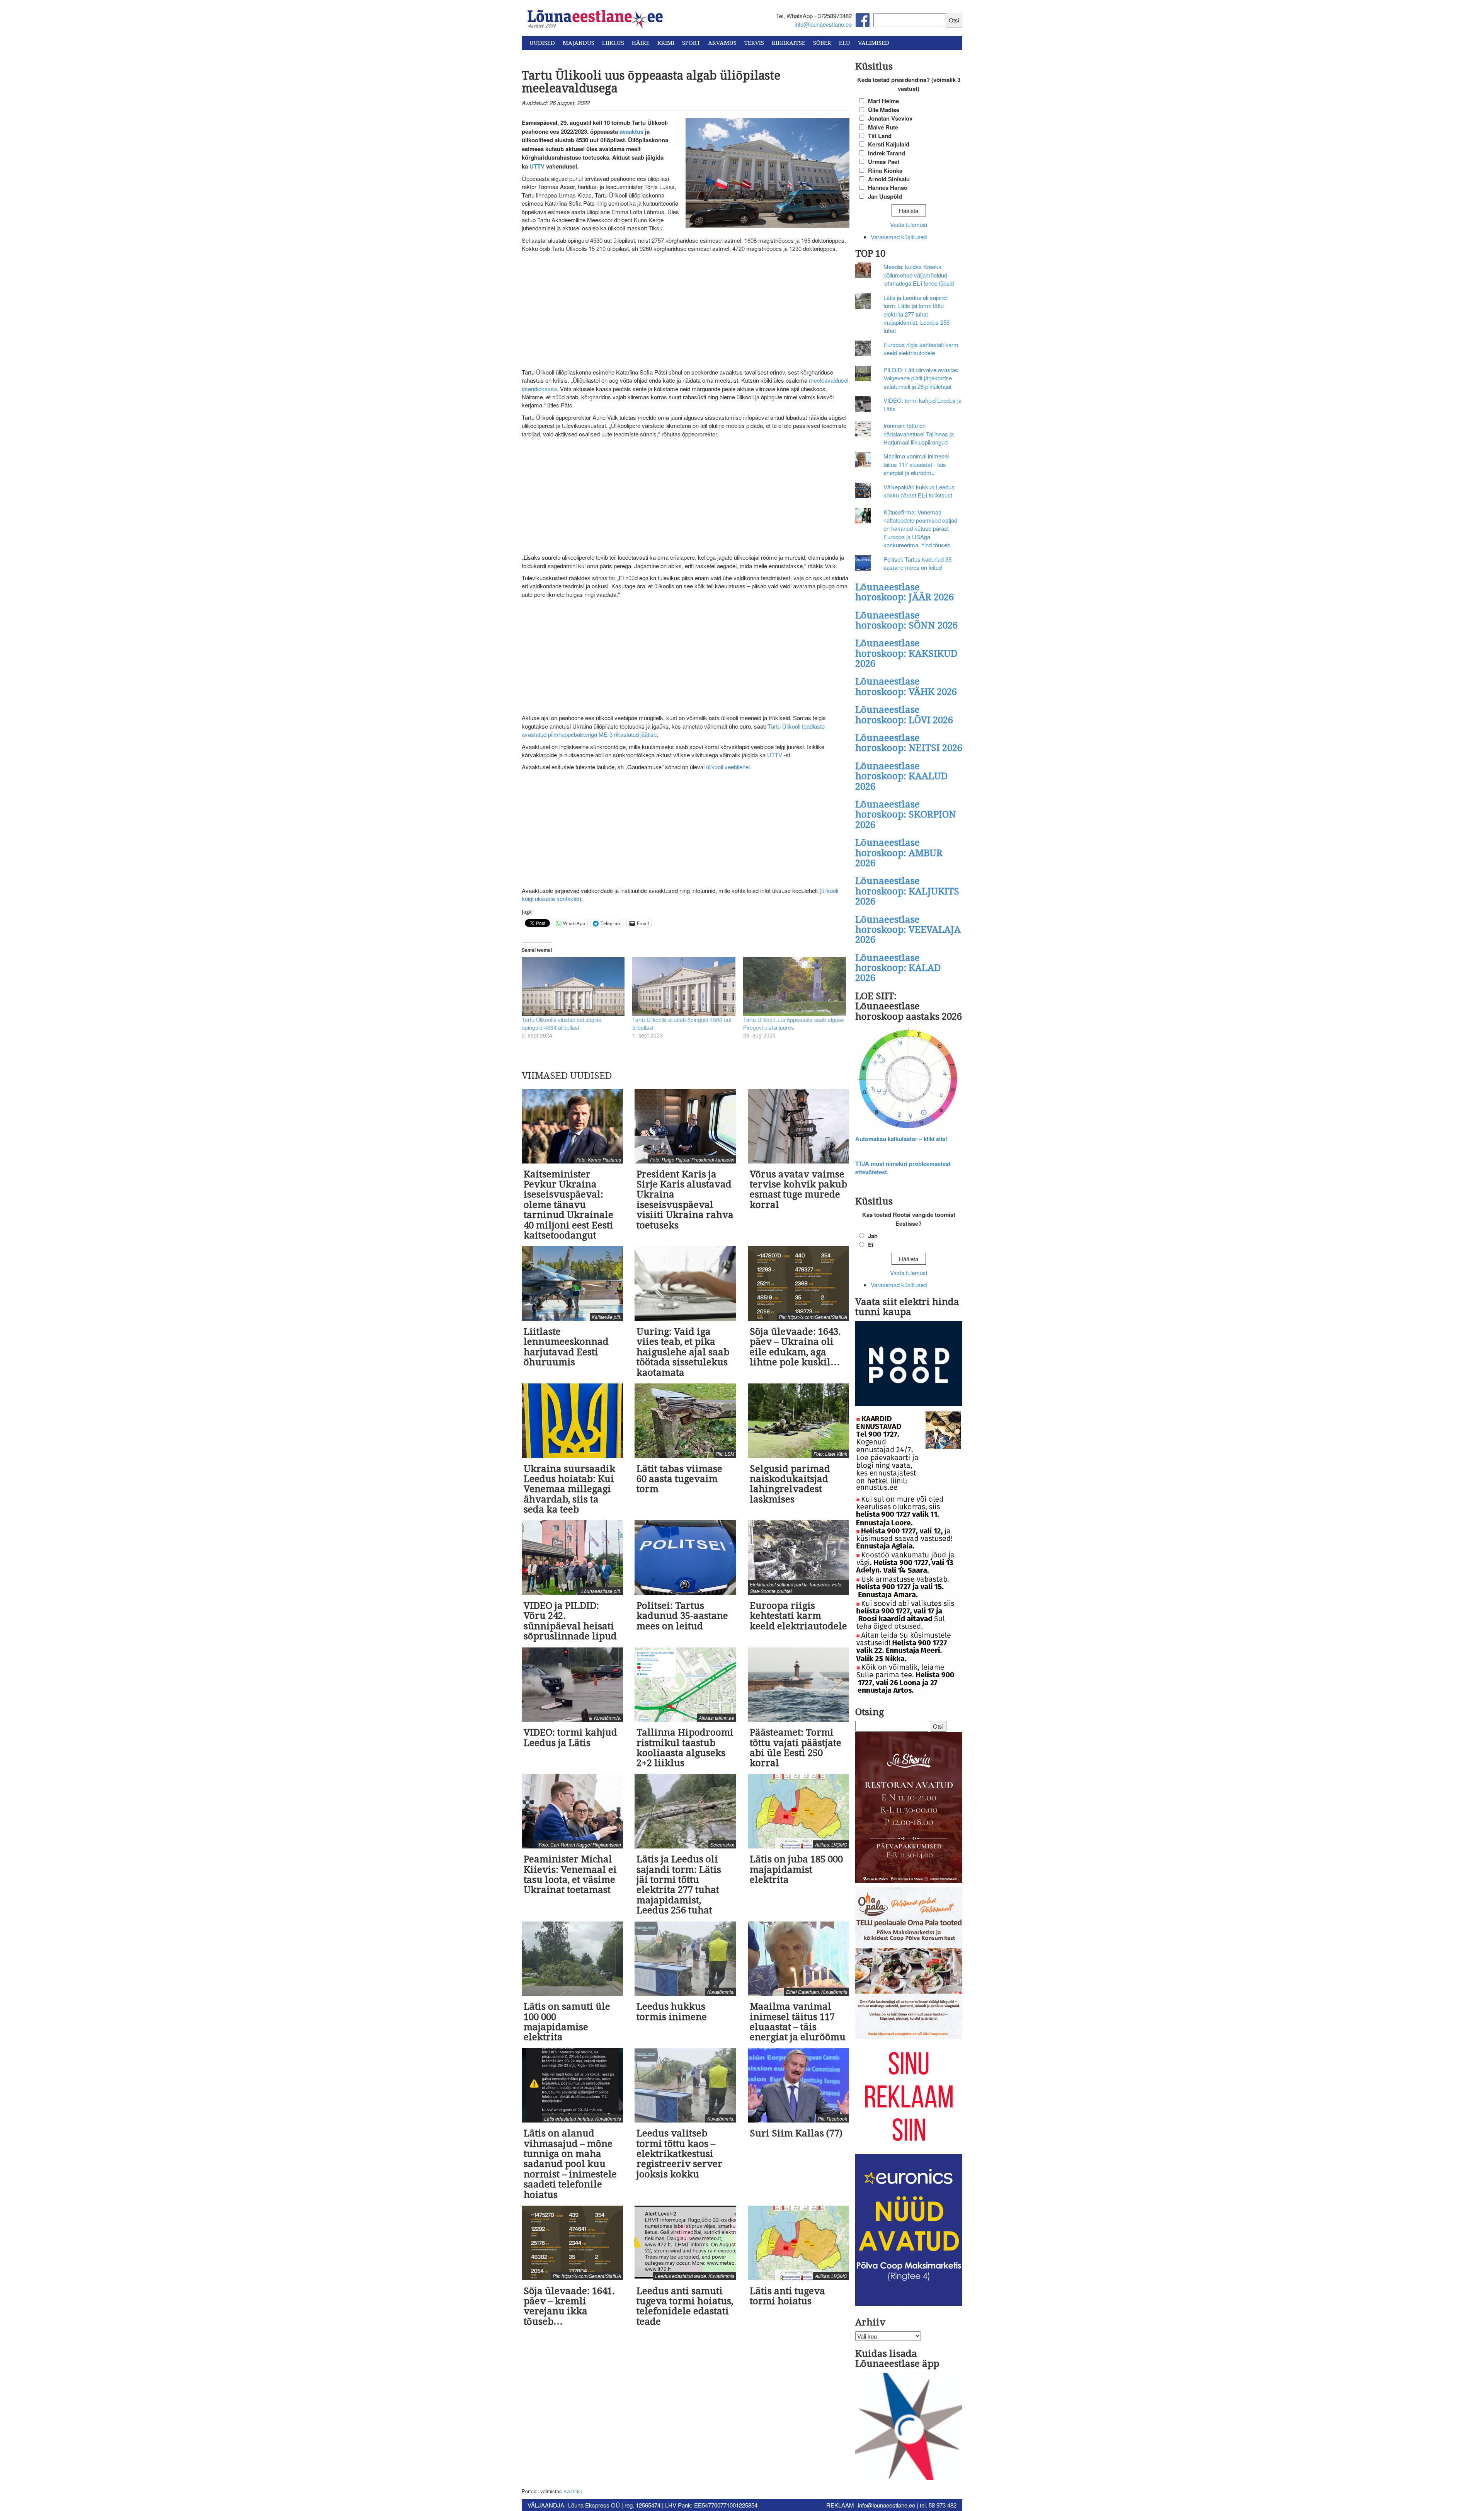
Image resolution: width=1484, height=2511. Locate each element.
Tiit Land (880, 136)
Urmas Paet (884, 162)
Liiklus (613, 43)
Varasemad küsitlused (899, 237)
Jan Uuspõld (885, 196)
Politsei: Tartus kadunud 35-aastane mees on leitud (918, 563)
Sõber (822, 43)
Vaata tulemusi (909, 224)
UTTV (775, 755)
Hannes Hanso (888, 187)
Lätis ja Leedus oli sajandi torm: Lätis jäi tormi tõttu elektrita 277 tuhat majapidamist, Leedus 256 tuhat (916, 314)
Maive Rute (883, 127)
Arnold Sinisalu (889, 179)
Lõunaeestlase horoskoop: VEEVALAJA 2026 (908, 930)
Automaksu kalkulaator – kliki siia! (901, 1139)
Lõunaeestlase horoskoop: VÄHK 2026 (906, 687)
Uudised (542, 43)
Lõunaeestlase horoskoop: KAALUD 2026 (901, 776)
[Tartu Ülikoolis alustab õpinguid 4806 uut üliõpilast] (684, 986)
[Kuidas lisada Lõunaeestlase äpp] (909, 2428)
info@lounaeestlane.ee (823, 24)
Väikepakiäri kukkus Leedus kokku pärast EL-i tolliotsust (919, 491)
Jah (873, 1236)
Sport (691, 43)
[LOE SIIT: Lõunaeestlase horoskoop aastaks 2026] (909, 1079)
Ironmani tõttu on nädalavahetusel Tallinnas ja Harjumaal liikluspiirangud (919, 434)
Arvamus (722, 43)
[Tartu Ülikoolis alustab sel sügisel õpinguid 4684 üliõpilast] (573, 986)
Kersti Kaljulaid (889, 144)
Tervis (754, 43)
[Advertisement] (686, 311)
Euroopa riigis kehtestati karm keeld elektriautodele (921, 349)
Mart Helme (883, 101)
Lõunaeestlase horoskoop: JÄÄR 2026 (905, 592)
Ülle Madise (884, 110)
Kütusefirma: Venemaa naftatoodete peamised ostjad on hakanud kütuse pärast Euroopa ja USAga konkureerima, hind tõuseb (920, 529)
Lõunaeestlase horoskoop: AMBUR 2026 (899, 853)
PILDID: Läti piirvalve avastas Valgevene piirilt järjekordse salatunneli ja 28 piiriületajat (921, 378)
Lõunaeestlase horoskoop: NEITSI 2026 (909, 743)
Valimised (874, 43)
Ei (871, 1245)
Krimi (666, 43)
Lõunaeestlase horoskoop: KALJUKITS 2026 (907, 891)
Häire (641, 43)
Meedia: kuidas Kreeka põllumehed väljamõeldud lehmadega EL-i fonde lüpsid (919, 275)
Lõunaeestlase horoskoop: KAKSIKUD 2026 (906, 653)
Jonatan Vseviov (890, 118)
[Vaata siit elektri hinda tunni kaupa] (909, 1365)
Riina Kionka (885, 170)
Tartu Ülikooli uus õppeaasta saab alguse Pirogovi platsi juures (794, 1024)
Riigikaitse (789, 43)
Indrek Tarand (887, 153)
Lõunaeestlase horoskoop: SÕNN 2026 (906, 620)
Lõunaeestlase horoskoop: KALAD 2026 (898, 968)
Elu (845, 43)
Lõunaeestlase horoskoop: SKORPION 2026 (906, 815)
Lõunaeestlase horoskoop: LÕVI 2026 (904, 715)
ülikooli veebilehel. (729, 767)
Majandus (579, 43)
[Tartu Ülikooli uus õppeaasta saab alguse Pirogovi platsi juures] (795, 986)
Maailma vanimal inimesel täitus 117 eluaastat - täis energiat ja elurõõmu (916, 464)
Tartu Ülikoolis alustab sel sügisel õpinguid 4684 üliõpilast (562, 1024)
